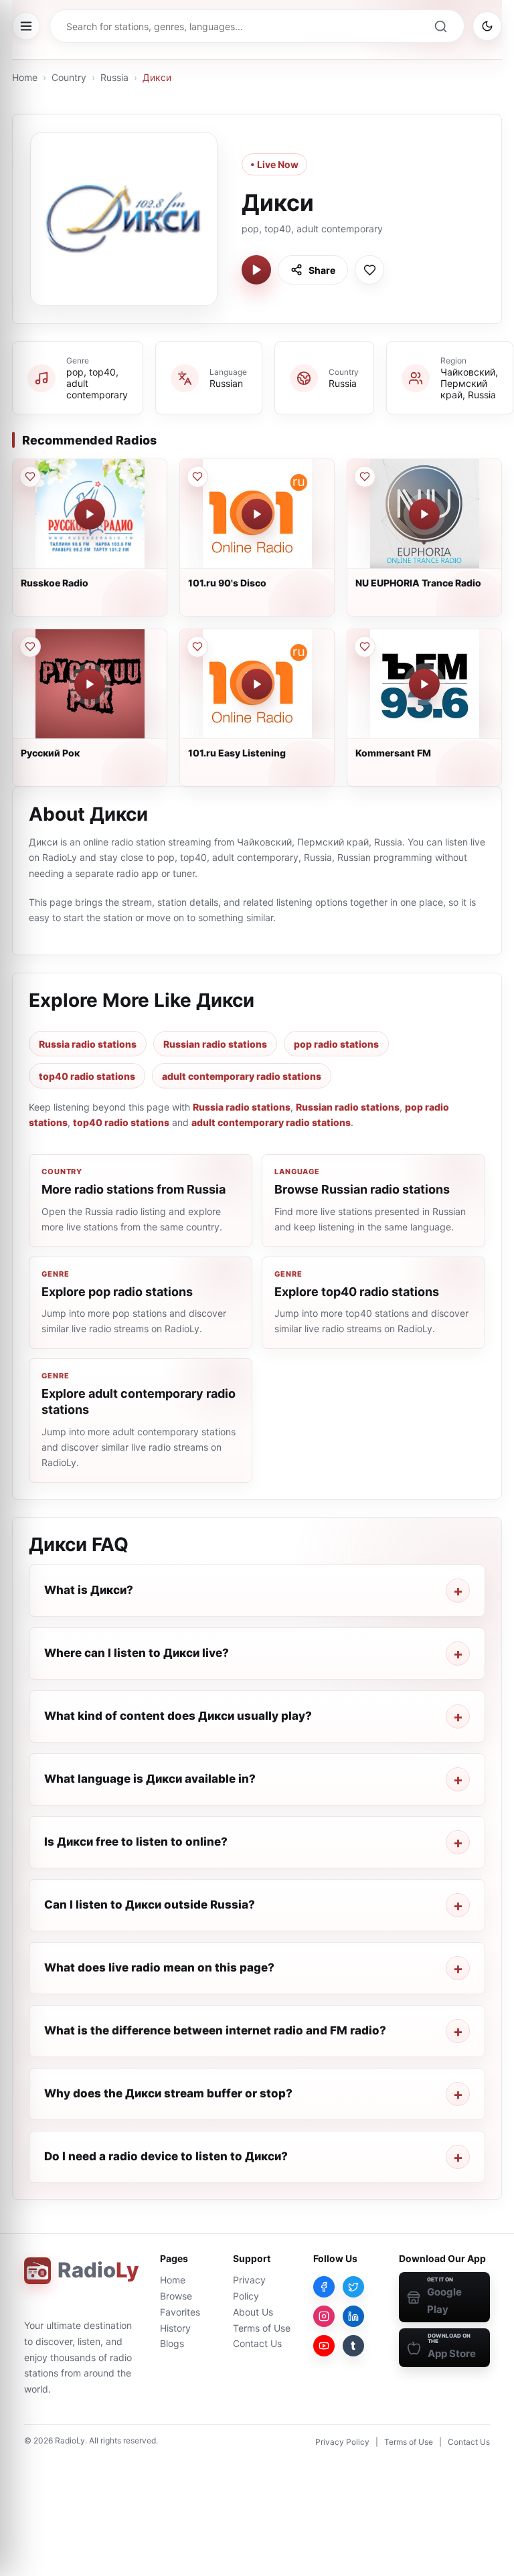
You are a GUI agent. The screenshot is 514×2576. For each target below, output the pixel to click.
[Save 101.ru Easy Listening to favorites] (197, 647)
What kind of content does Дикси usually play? (178, 1716)
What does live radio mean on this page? (159, 1967)
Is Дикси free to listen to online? (136, 1842)
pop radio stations (336, 1044)
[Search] (440, 26)
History (175, 2328)
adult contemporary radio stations (242, 1076)
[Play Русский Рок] (90, 684)
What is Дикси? (89, 1590)
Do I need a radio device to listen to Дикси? (166, 2156)
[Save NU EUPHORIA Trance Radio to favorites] (365, 477)
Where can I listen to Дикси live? (137, 1653)
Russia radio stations (88, 1044)
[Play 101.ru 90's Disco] (257, 514)
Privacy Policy (342, 2442)
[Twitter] (353, 2287)
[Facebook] (324, 2287)
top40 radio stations (87, 1076)
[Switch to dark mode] (487, 26)
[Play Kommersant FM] (424, 684)
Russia (114, 77)
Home (25, 77)
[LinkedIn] (353, 2316)
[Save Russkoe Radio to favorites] (30, 477)
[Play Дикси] (256, 270)
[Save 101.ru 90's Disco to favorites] (197, 477)
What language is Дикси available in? (150, 1779)
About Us (253, 2312)
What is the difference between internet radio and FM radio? (215, 2030)
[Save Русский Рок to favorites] (30, 647)
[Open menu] (26, 26)
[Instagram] (324, 2316)
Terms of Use (262, 2328)
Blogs (172, 2343)
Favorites (180, 2312)
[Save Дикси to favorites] (369, 270)
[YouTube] (324, 2346)
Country (69, 77)
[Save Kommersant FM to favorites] (365, 647)
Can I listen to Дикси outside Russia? (150, 1905)
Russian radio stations (215, 1044)
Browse (176, 2296)
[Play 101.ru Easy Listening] (257, 684)
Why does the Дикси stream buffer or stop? (168, 2093)
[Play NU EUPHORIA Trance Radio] (424, 514)
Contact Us (257, 2343)
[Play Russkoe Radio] (90, 514)
